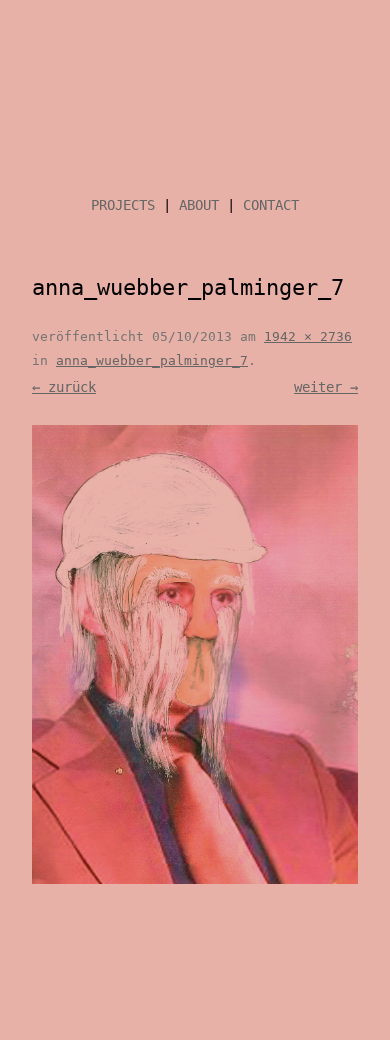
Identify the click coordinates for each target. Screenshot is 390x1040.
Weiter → (326, 387)
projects (123, 205)
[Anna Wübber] (195, 103)
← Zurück (64, 387)
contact (271, 205)
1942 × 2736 (308, 336)
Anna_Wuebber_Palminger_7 (152, 360)
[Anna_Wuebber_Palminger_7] (195, 654)
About (199, 205)
